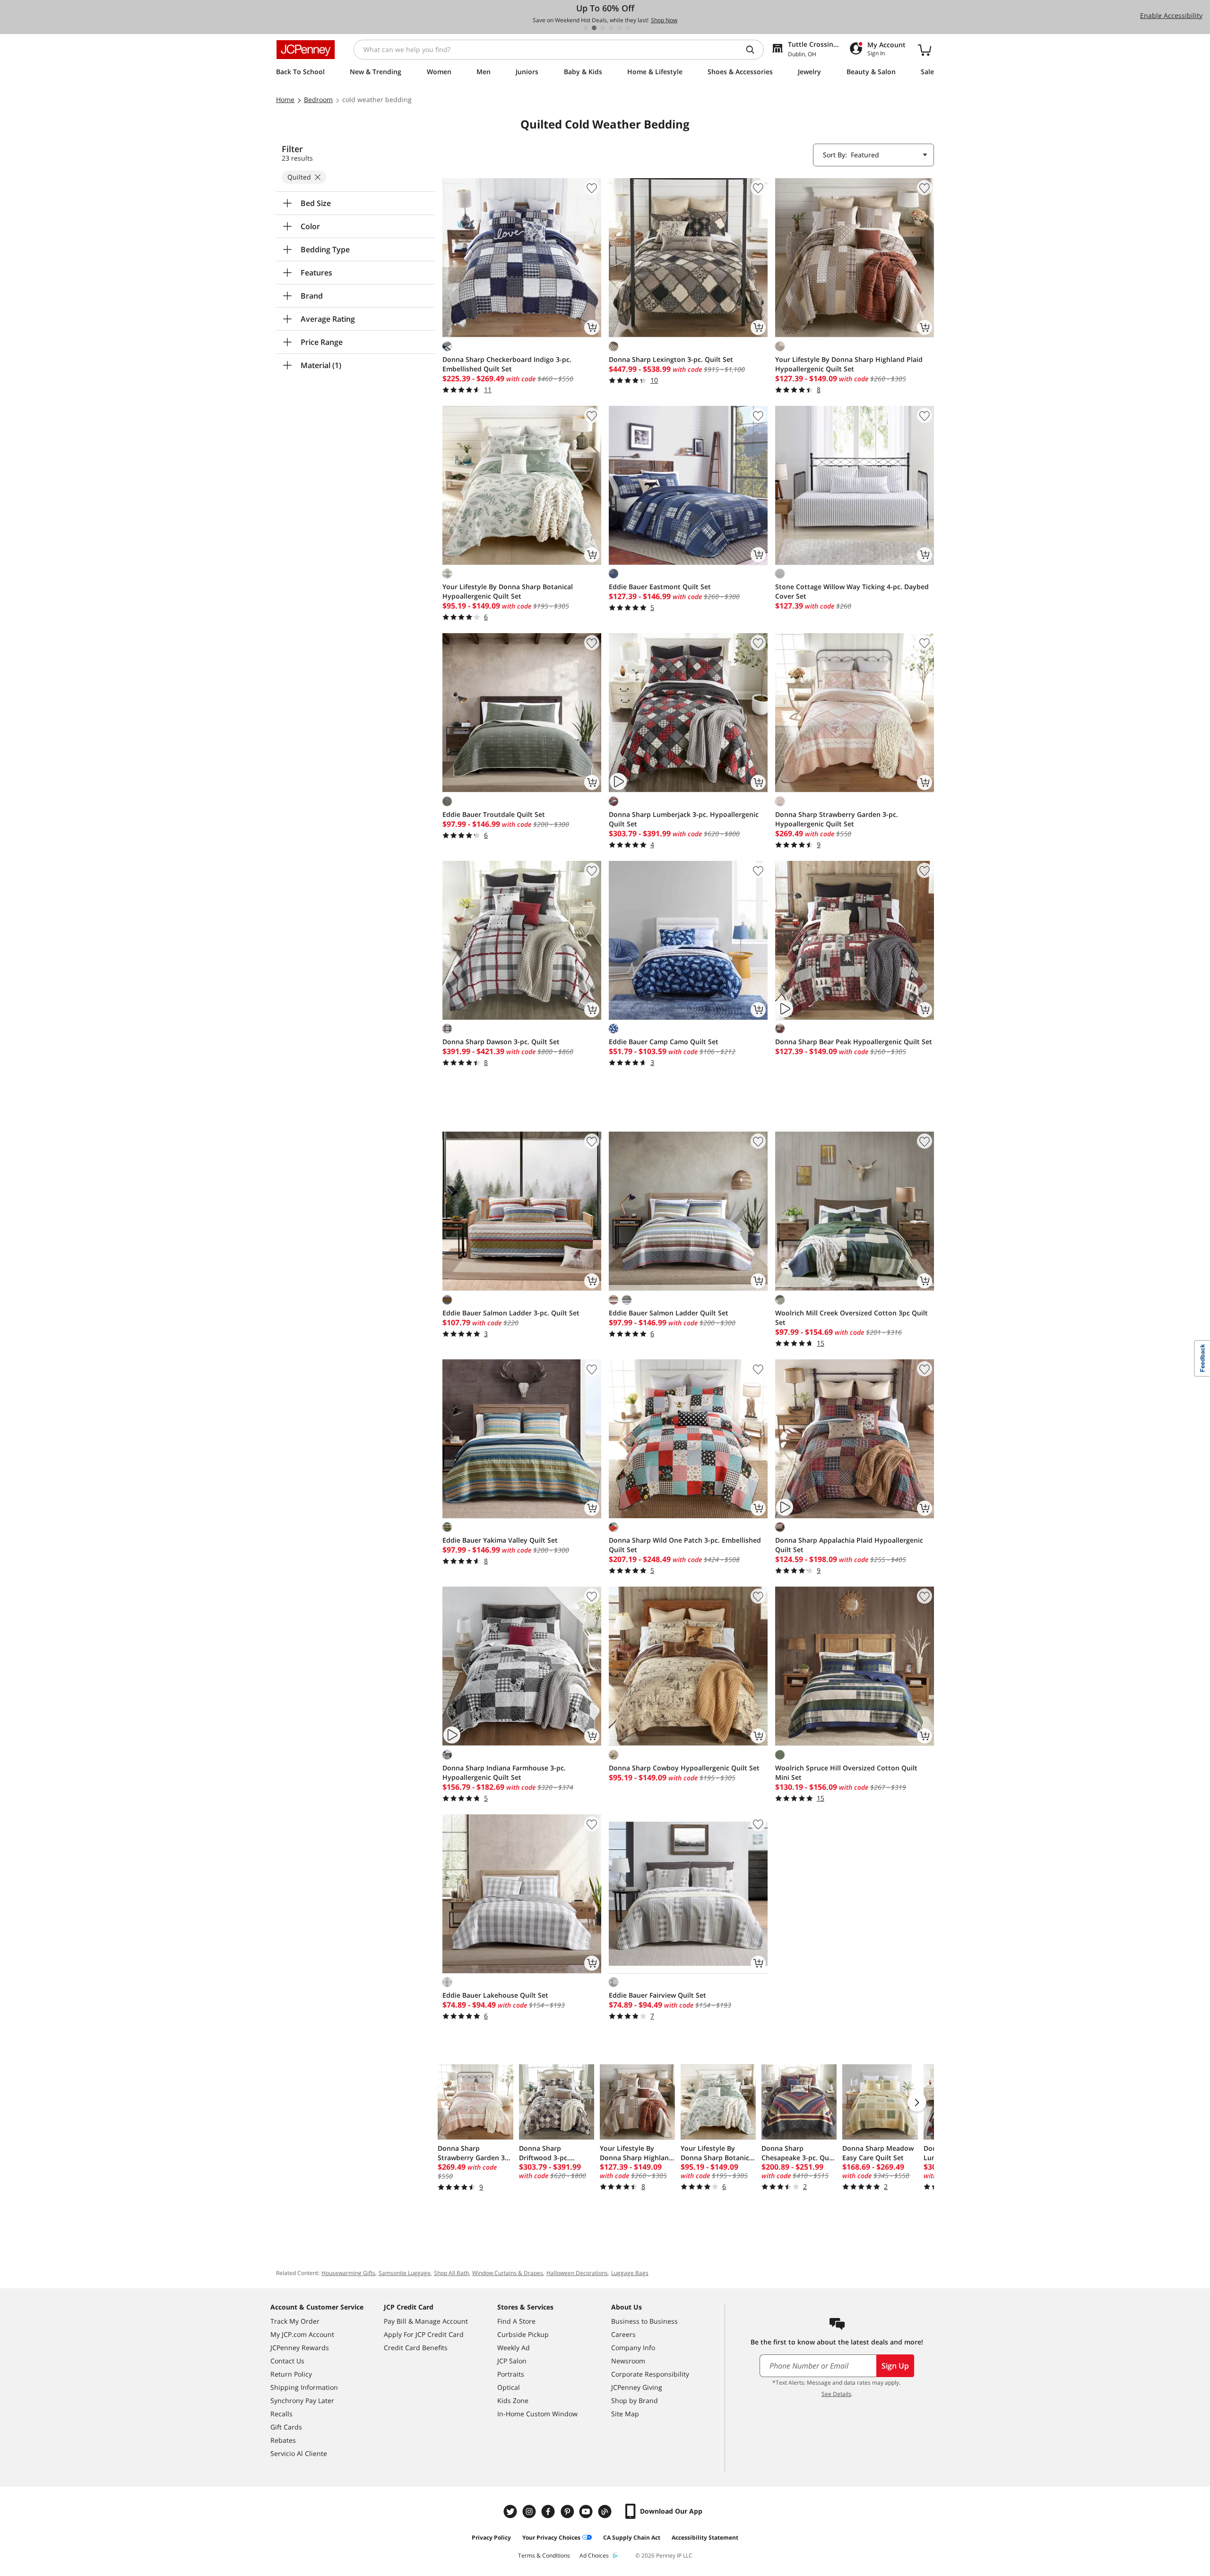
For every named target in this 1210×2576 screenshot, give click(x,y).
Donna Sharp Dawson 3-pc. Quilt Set (501, 1042)
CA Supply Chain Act (632, 2537)
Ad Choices (594, 2555)
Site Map (625, 2414)
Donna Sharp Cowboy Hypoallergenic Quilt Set (684, 1768)
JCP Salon (512, 2361)
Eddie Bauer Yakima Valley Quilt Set (500, 1540)
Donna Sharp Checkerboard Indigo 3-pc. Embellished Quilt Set (507, 364)
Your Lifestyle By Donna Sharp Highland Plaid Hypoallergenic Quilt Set (849, 364)
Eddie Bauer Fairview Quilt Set (657, 1995)
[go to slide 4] (611, 28)
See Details (836, 2394)
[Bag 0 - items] (925, 50)
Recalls (281, 2414)
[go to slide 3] (603, 28)
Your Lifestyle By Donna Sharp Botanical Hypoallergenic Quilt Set (508, 591)
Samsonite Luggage (405, 2273)
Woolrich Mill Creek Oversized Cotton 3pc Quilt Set (851, 1318)
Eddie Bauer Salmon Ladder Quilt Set (669, 1313)
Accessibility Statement (705, 2537)
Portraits (511, 2374)
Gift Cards (286, 2427)
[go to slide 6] (628, 28)
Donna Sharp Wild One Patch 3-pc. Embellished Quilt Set (685, 1545)
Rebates (283, 2440)
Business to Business (644, 2321)
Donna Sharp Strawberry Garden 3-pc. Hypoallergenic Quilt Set (837, 819)
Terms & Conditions (544, 2555)
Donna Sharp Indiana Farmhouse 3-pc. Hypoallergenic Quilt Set (504, 1773)
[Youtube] (587, 2512)
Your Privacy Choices (551, 2537)
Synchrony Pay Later (302, 2400)
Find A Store (516, 2321)
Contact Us (287, 2361)
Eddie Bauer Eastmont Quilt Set (660, 587)
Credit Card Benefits (416, 2348)
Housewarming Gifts (348, 2273)
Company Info (633, 2348)
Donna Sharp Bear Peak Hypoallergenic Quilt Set (854, 1042)
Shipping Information (304, 2387)
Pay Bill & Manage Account (426, 2321)
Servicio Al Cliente (299, 2453)
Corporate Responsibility (650, 2374)
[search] (754, 50)
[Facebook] (549, 2512)
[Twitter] (511, 2512)
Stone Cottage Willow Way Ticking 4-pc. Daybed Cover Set (852, 591)
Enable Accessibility (1171, 15)
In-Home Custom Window (537, 2414)
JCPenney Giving (637, 2387)
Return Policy (291, 2374)
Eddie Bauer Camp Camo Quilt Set (664, 1042)
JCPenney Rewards (300, 2348)
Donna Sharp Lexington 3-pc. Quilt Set (671, 359)
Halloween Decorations (577, 2273)
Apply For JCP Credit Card (424, 2334)
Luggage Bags (630, 2273)
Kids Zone (513, 2400)
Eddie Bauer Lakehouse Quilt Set (495, 1995)
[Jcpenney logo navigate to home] (306, 50)
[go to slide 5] (620, 28)
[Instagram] (530, 2512)
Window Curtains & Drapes (508, 2273)
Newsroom (628, 2361)
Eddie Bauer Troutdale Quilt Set (494, 814)
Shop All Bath (451, 2273)
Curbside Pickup (523, 2334)
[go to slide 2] (594, 28)
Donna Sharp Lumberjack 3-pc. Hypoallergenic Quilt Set (684, 819)
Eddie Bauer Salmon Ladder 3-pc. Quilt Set (511, 1313)
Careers (623, 2334)
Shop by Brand (635, 2400)
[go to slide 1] (586, 28)
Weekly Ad (514, 2348)
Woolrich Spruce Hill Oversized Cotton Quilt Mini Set (846, 1773)
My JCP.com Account (302, 2334)
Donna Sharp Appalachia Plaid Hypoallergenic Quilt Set (849, 1545)
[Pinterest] (568, 2512)
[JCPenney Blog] (606, 2512)
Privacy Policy (491, 2537)
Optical (509, 2387)
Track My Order (295, 2321)
